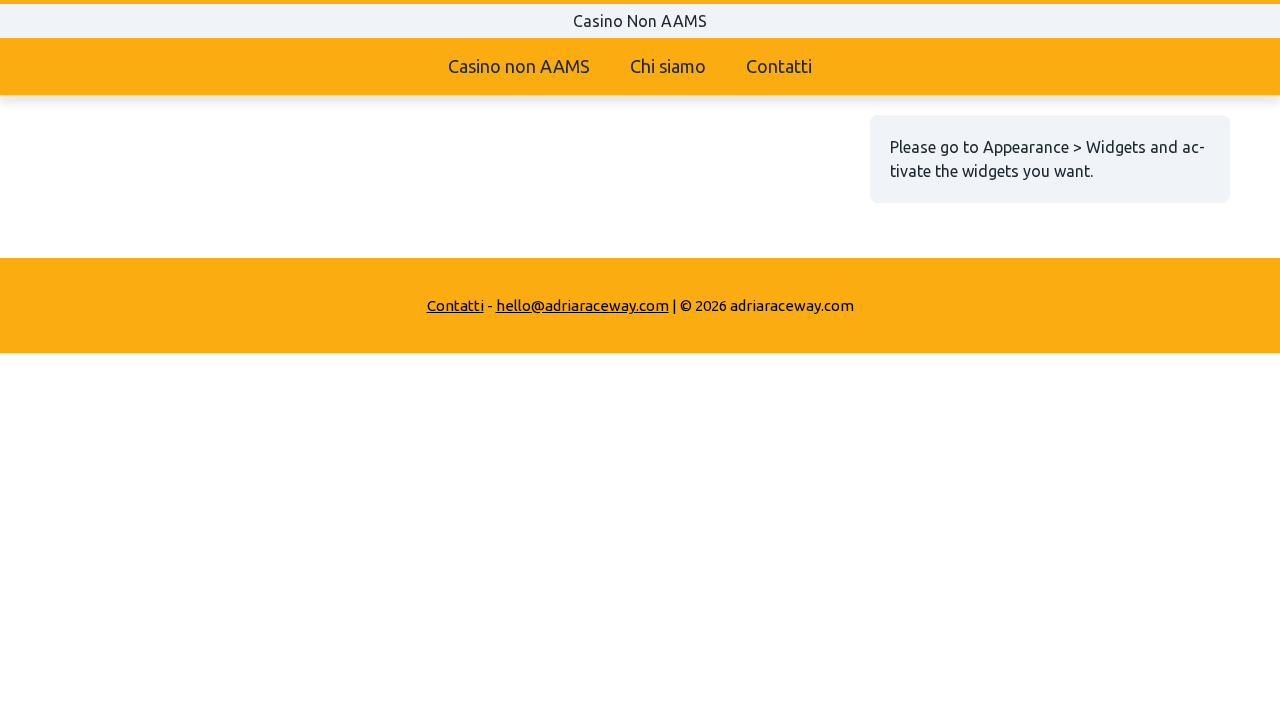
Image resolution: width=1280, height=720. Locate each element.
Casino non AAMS (519, 66)
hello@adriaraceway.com (582, 305)
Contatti (779, 66)
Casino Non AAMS (640, 21)
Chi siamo (668, 66)
